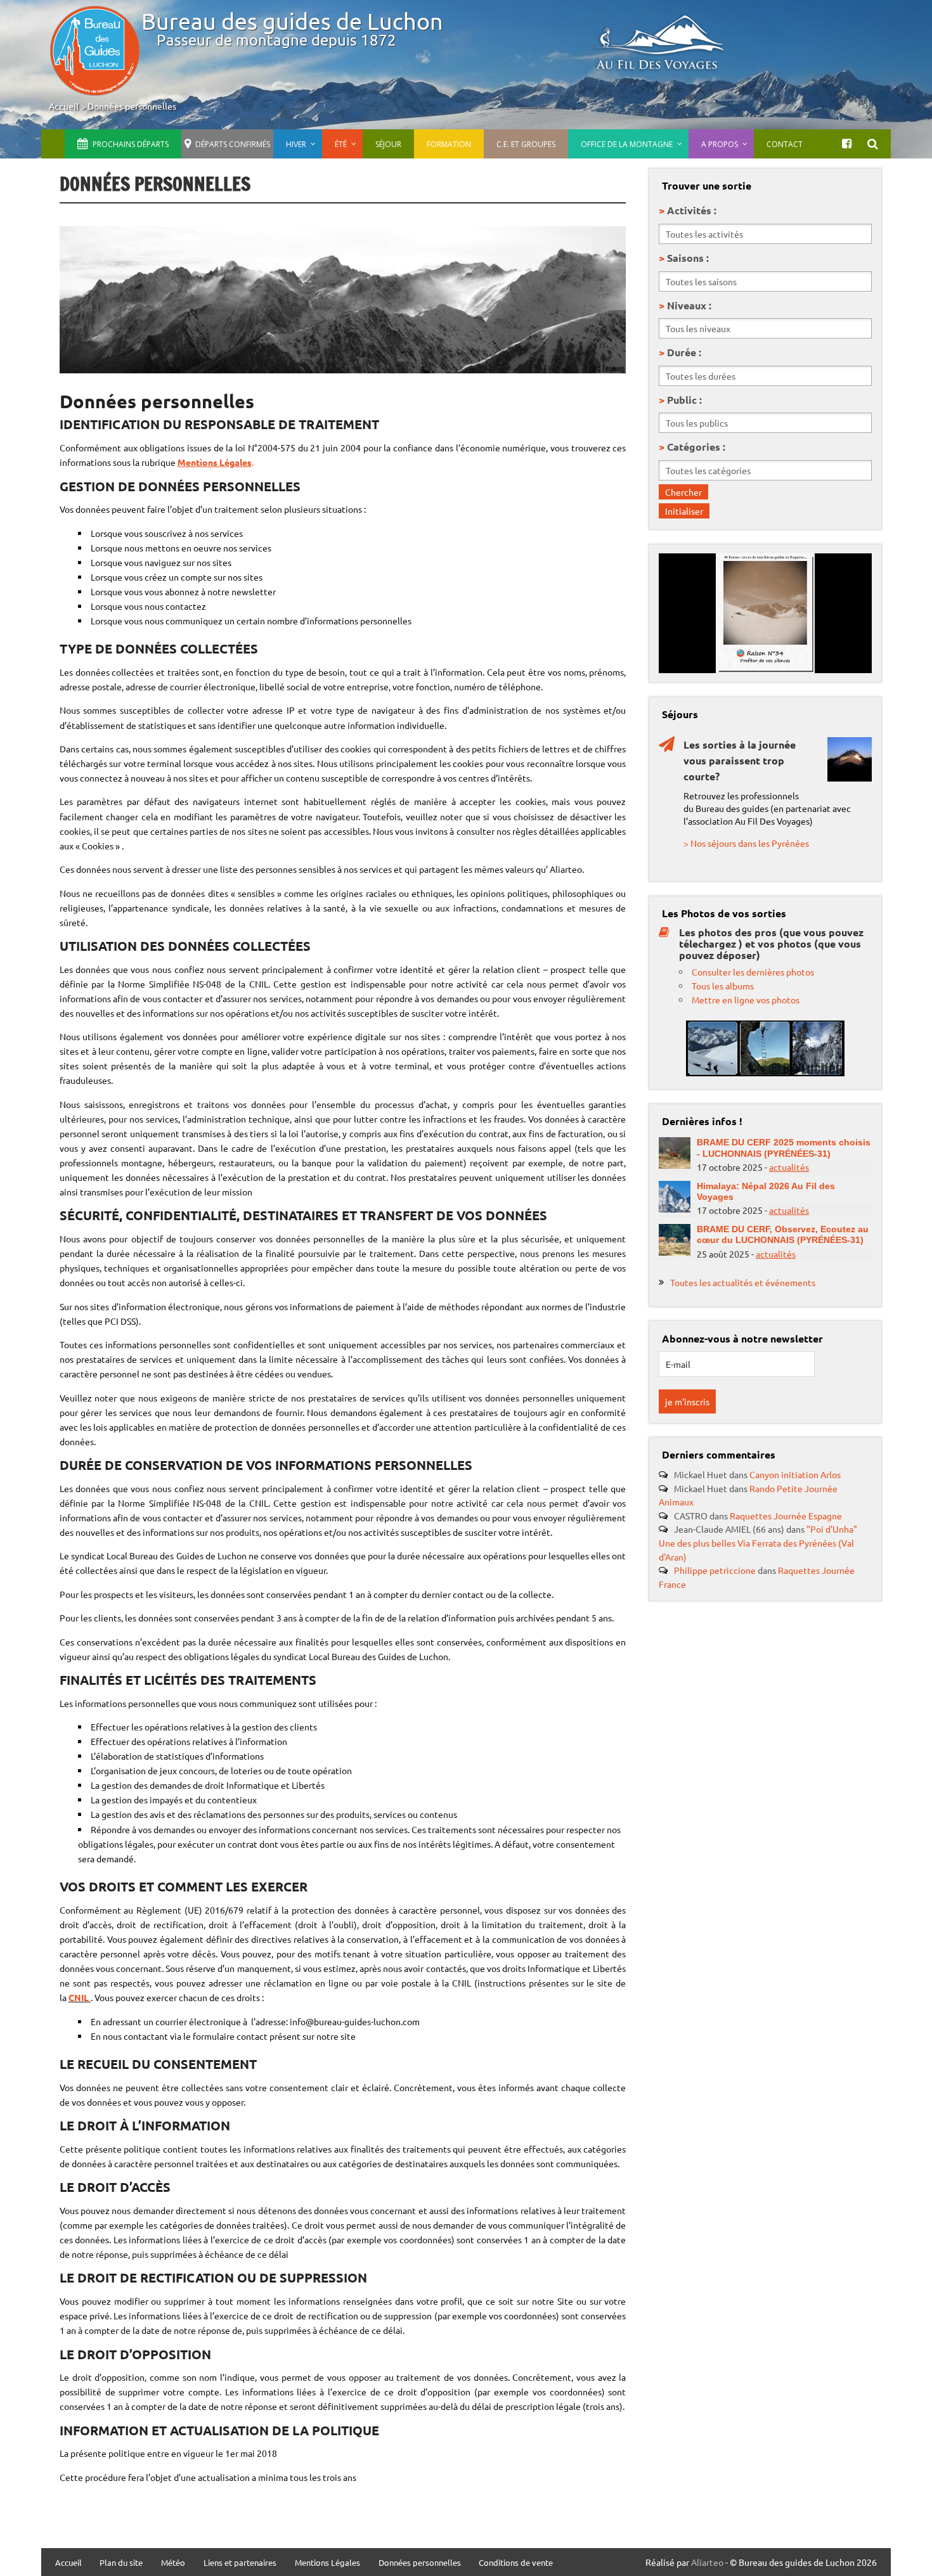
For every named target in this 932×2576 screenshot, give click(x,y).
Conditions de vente (516, 2563)
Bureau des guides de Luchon (292, 21)
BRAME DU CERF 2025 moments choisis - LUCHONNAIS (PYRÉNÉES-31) (784, 1148)
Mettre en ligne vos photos (746, 1000)
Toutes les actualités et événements (743, 1282)
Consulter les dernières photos (753, 972)
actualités (789, 1167)
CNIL (80, 1997)
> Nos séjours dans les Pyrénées (746, 843)
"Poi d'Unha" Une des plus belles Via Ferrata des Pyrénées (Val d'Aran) (758, 1542)
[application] (765, 613)
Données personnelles (132, 106)
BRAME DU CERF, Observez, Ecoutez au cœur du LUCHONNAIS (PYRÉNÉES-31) (783, 1234)
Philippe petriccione (715, 1570)
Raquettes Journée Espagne (786, 1516)
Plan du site (121, 2563)
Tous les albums (723, 986)
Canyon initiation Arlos (795, 1474)
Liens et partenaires (240, 2563)
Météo (173, 2563)
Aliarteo (707, 2562)
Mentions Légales (327, 2563)
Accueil (64, 106)
